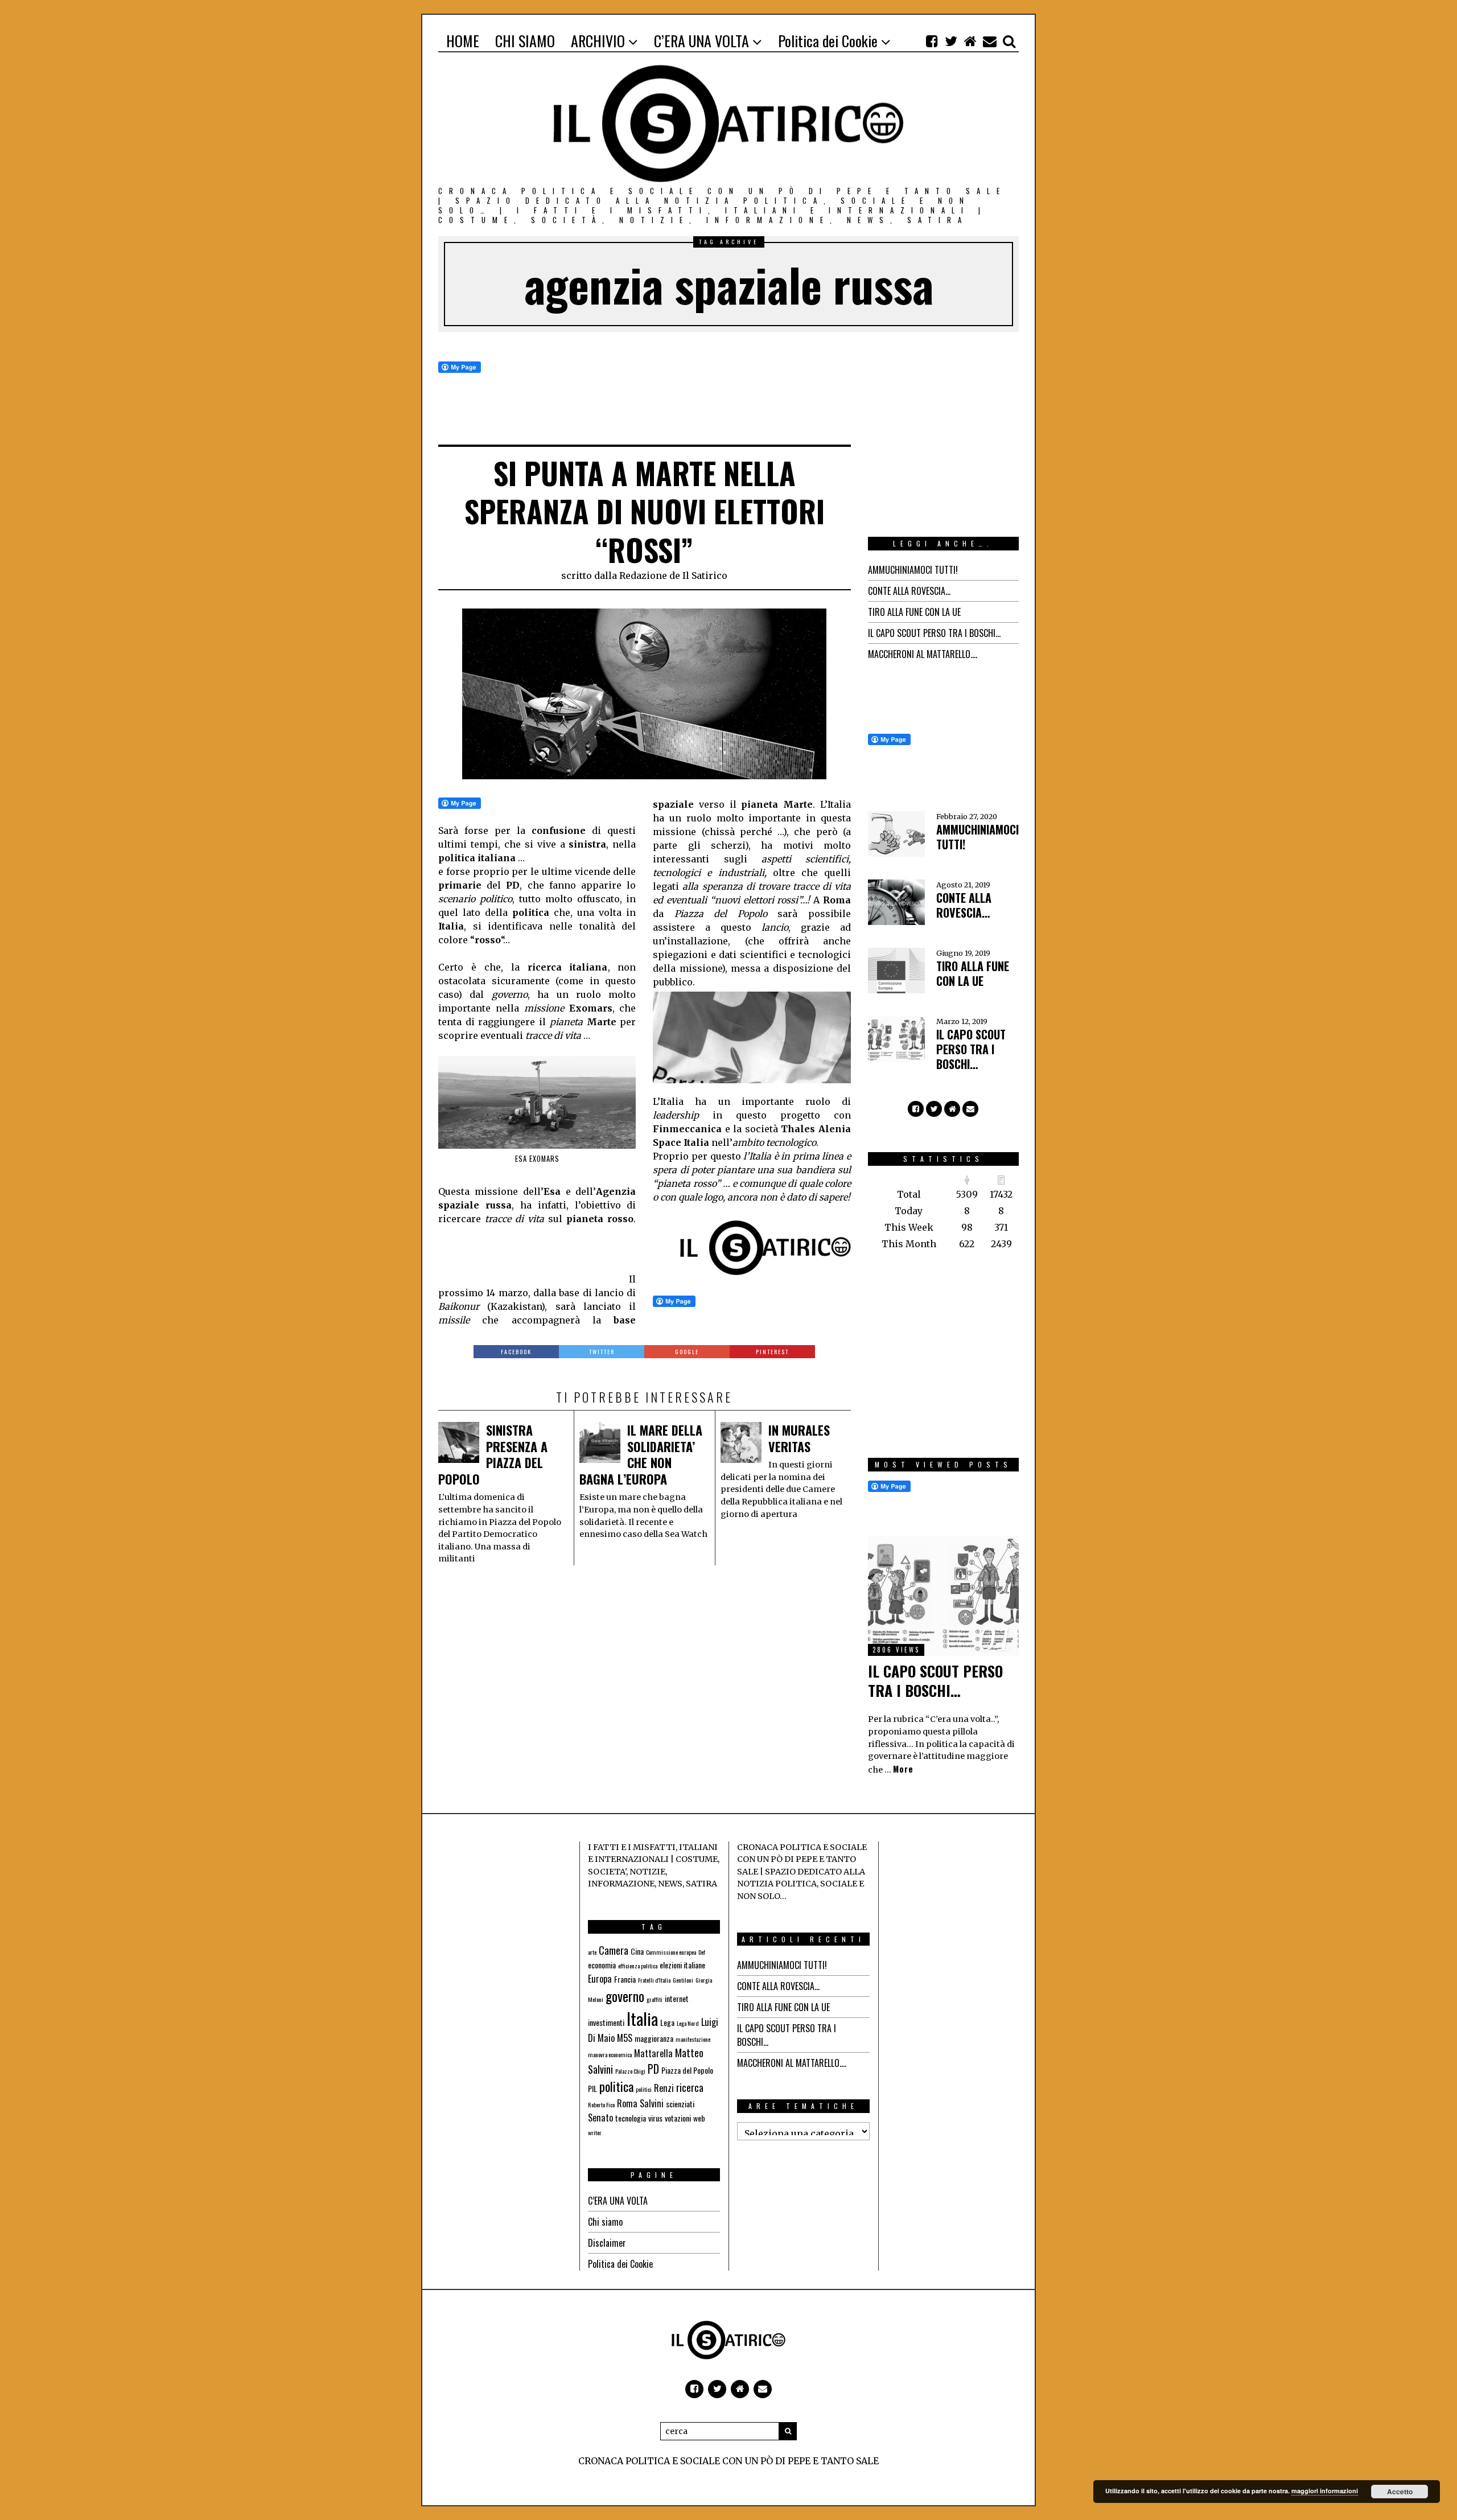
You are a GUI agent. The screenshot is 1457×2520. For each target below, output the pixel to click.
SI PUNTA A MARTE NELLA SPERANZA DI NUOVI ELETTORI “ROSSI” (645, 511)
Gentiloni (683, 1980)
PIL (592, 2088)
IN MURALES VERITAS (799, 1438)
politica (616, 2086)
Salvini (652, 2103)
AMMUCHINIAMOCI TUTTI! (913, 570)
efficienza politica (638, 1966)
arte (592, 1952)
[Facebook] (932, 41)
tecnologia (631, 2118)
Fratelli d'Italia (654, 1980)
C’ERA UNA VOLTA (618, 2201)
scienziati (680, 2104)
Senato (600, 2118)
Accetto (1400, 2492)
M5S (625, 2038)
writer (595, 2132)
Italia (642, 2018)
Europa (600, 1979)
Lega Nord (688, 2023)
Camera (614, 1950)
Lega (667, 2022)
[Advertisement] (529, 1254)
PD (653, 2069)
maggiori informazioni (1325, 2491)
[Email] (990, 41)
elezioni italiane (682, 1965)
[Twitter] (951, 41)
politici (644, 2089)
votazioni (678, 2118)
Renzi (664, 2088)
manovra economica (610, 2054)
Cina (637, 1951)
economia (602, 1965)
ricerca (690, 2087)
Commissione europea (671, 1952)
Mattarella (653, 2053)
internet (677, 1998)
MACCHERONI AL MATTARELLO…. (923, 654)
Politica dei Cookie (620, 2264)
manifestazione (693, 2039)
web (699, 2118)
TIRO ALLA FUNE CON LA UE (914, 612)
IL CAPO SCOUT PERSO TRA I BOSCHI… (934, 633)
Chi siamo (605, 2222)
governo (625, 1996)
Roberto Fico (601, 2104)
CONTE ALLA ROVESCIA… (909, 591)
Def (702, 1952)
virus (655, 2118)
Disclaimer (607, 2243)
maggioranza (654, 2038)
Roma (627, 2103)
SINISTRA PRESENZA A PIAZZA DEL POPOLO (493, 1454)
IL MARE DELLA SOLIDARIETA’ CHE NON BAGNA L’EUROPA (641, 1454)
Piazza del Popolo (687, 2070)
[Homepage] (970, 41)
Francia (625, 1979)
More (903, 1769)
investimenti (606, 2022)
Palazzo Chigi (630, 2071)
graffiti (655, 1999)
